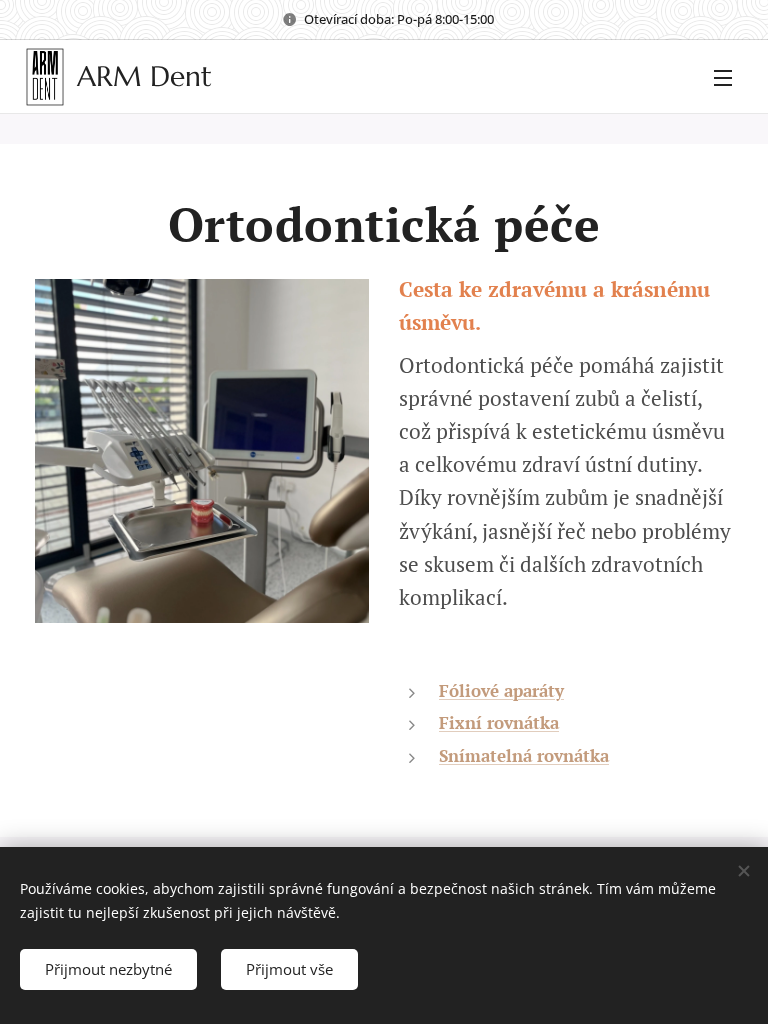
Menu (723, 77)
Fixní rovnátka (499, 722)
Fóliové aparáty (501, 690)
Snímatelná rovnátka (524, 755)
